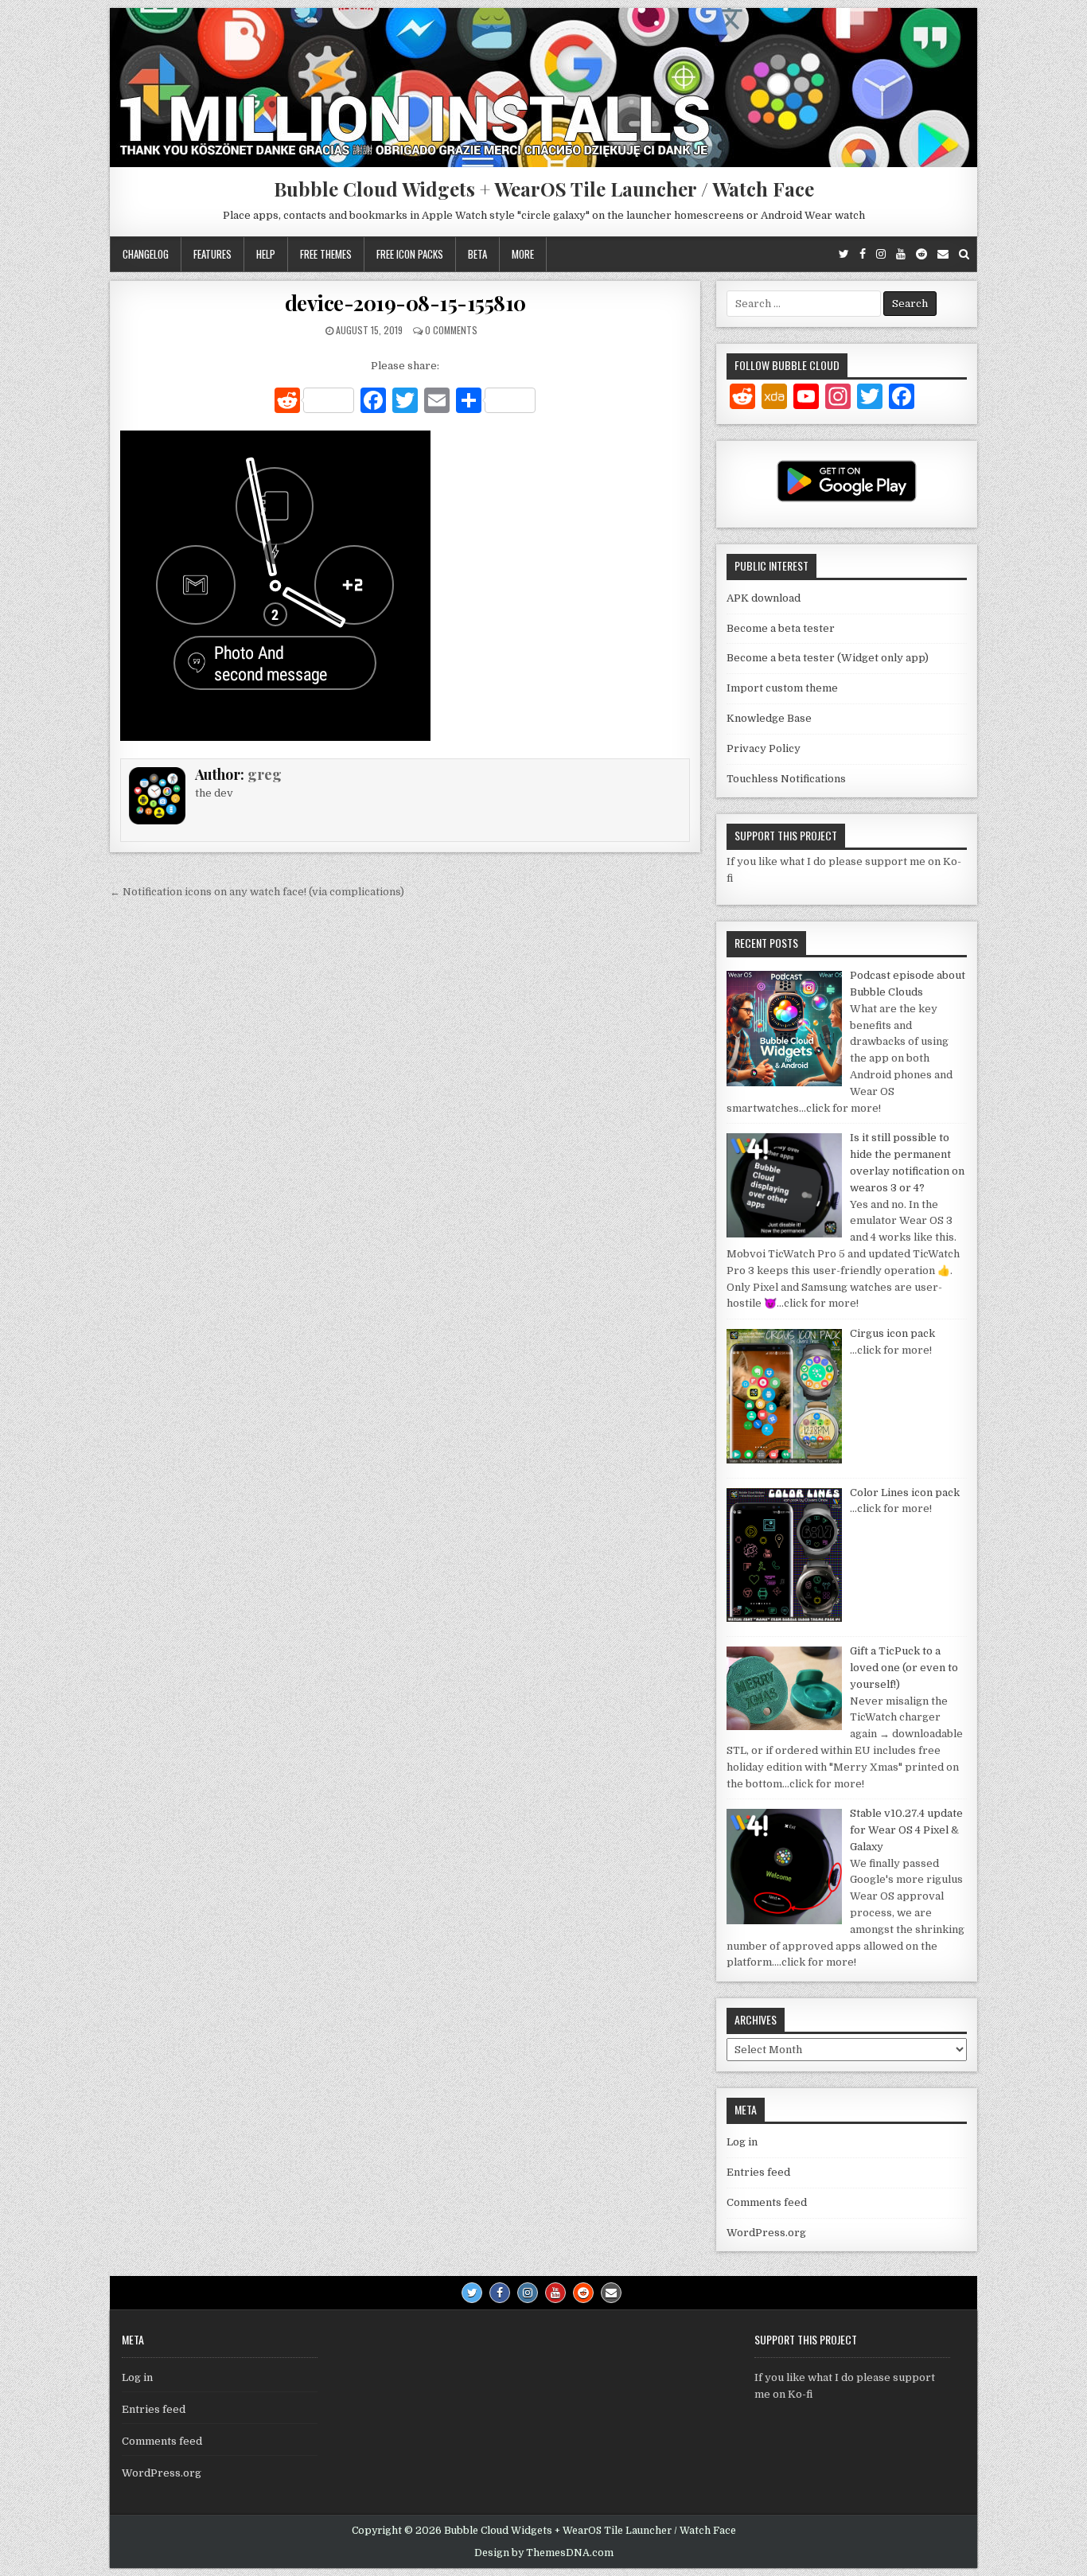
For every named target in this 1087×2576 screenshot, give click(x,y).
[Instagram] (881, 254)
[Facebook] (863, 254)
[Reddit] (921, 254)
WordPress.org (766, 2233)
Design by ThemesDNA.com (544, 2553)
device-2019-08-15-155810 (405, 303)
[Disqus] (405, 1124)
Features (212, 254)
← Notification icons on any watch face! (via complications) (257, 892)
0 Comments (451, 330)
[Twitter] (844, 254)
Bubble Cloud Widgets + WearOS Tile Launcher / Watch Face (544, 189)
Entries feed (758, 2172)
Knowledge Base (769, 718)
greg (265, 774)
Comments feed (767, 2202)
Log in (742, 2142)
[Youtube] (901, 254)
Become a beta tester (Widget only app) (828, 658)
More (523, 254)
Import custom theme (782, 688)
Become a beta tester (781, 628)
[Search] (964, 254)
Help (266, 254)
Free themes (326, 254)
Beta (477, 254)
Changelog (146, 254)
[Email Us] (943, 254)
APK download (764, 598)
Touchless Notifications (786, 779)
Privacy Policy (764, 748)
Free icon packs (410, 254)
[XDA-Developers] (774, 399)
